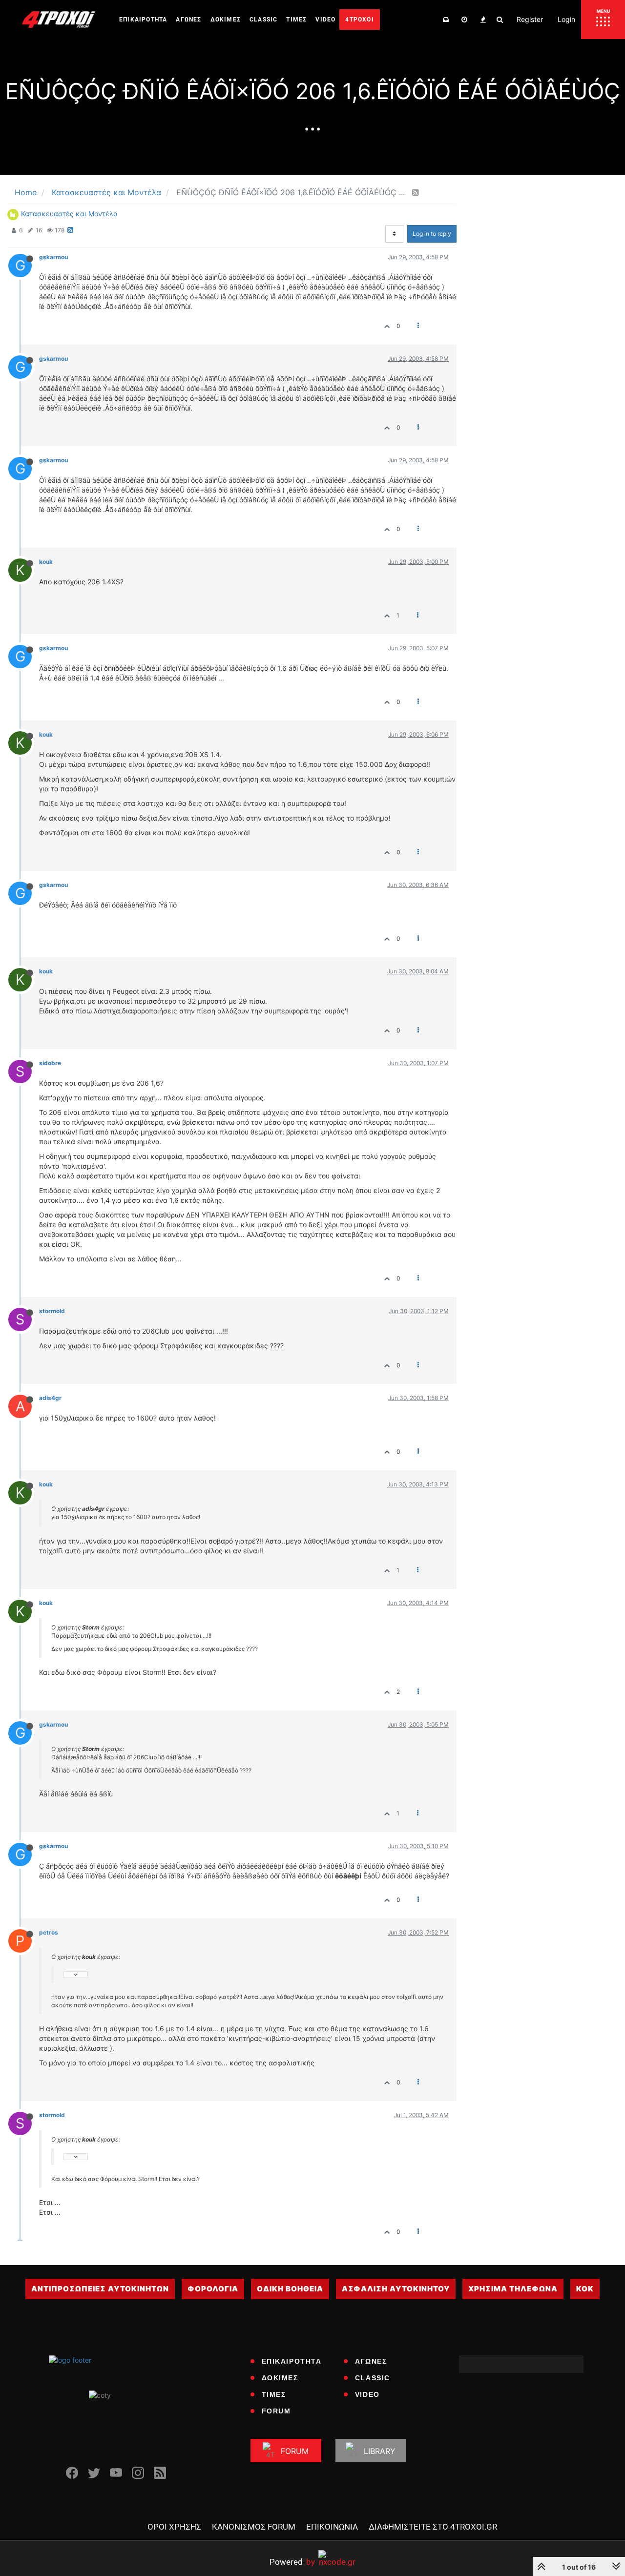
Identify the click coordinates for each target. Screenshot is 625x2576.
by (292, 2562)
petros (49, 1932)
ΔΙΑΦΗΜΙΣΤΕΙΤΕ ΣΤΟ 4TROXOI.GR (433, 2527)
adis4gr (50, 1398)
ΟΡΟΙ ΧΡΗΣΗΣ (174, 2527)
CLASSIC (373, 2378)
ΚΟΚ (585, 2289)
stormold (52, 1311)
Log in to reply (432, 234)
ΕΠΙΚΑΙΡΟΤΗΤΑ (292, 2361)
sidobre (50, 1063)
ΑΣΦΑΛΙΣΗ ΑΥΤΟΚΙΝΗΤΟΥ (396, 2289)
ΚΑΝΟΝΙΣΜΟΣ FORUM (254, 2527)
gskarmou (53, 257)
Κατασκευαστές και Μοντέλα (69, 214)
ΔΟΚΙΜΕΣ (280, 2378)
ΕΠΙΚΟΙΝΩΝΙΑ (332, 2527)
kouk (46, 562)
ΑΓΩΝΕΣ (371, 2361)
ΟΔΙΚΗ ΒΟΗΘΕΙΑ (290, 2289)
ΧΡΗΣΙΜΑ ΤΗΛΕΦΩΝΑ (513, 2289)
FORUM (276, 2411)
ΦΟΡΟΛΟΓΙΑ (213, 2289)
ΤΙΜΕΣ (274, 2394)
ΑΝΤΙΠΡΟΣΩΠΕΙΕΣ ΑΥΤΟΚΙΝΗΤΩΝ (100, 2289)
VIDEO (367, 2394)
